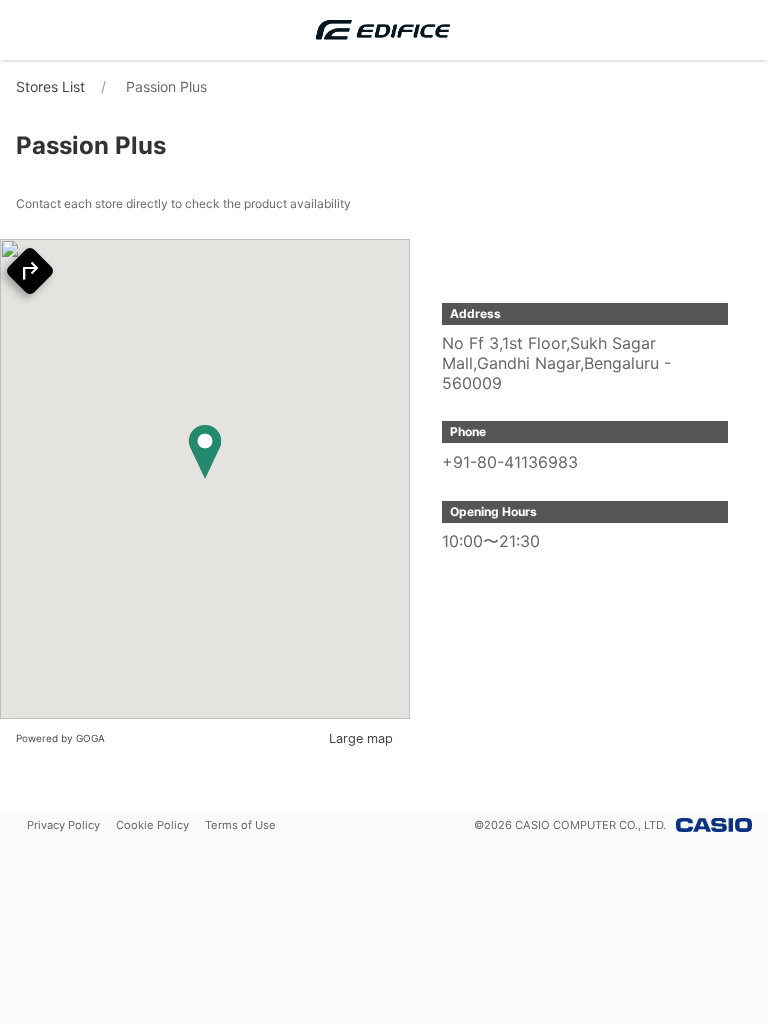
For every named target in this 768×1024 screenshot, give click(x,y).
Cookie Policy (152, 825)
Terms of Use (240, 825)
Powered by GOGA (60, 738)
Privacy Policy (63, 825)
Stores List (50, 86)
